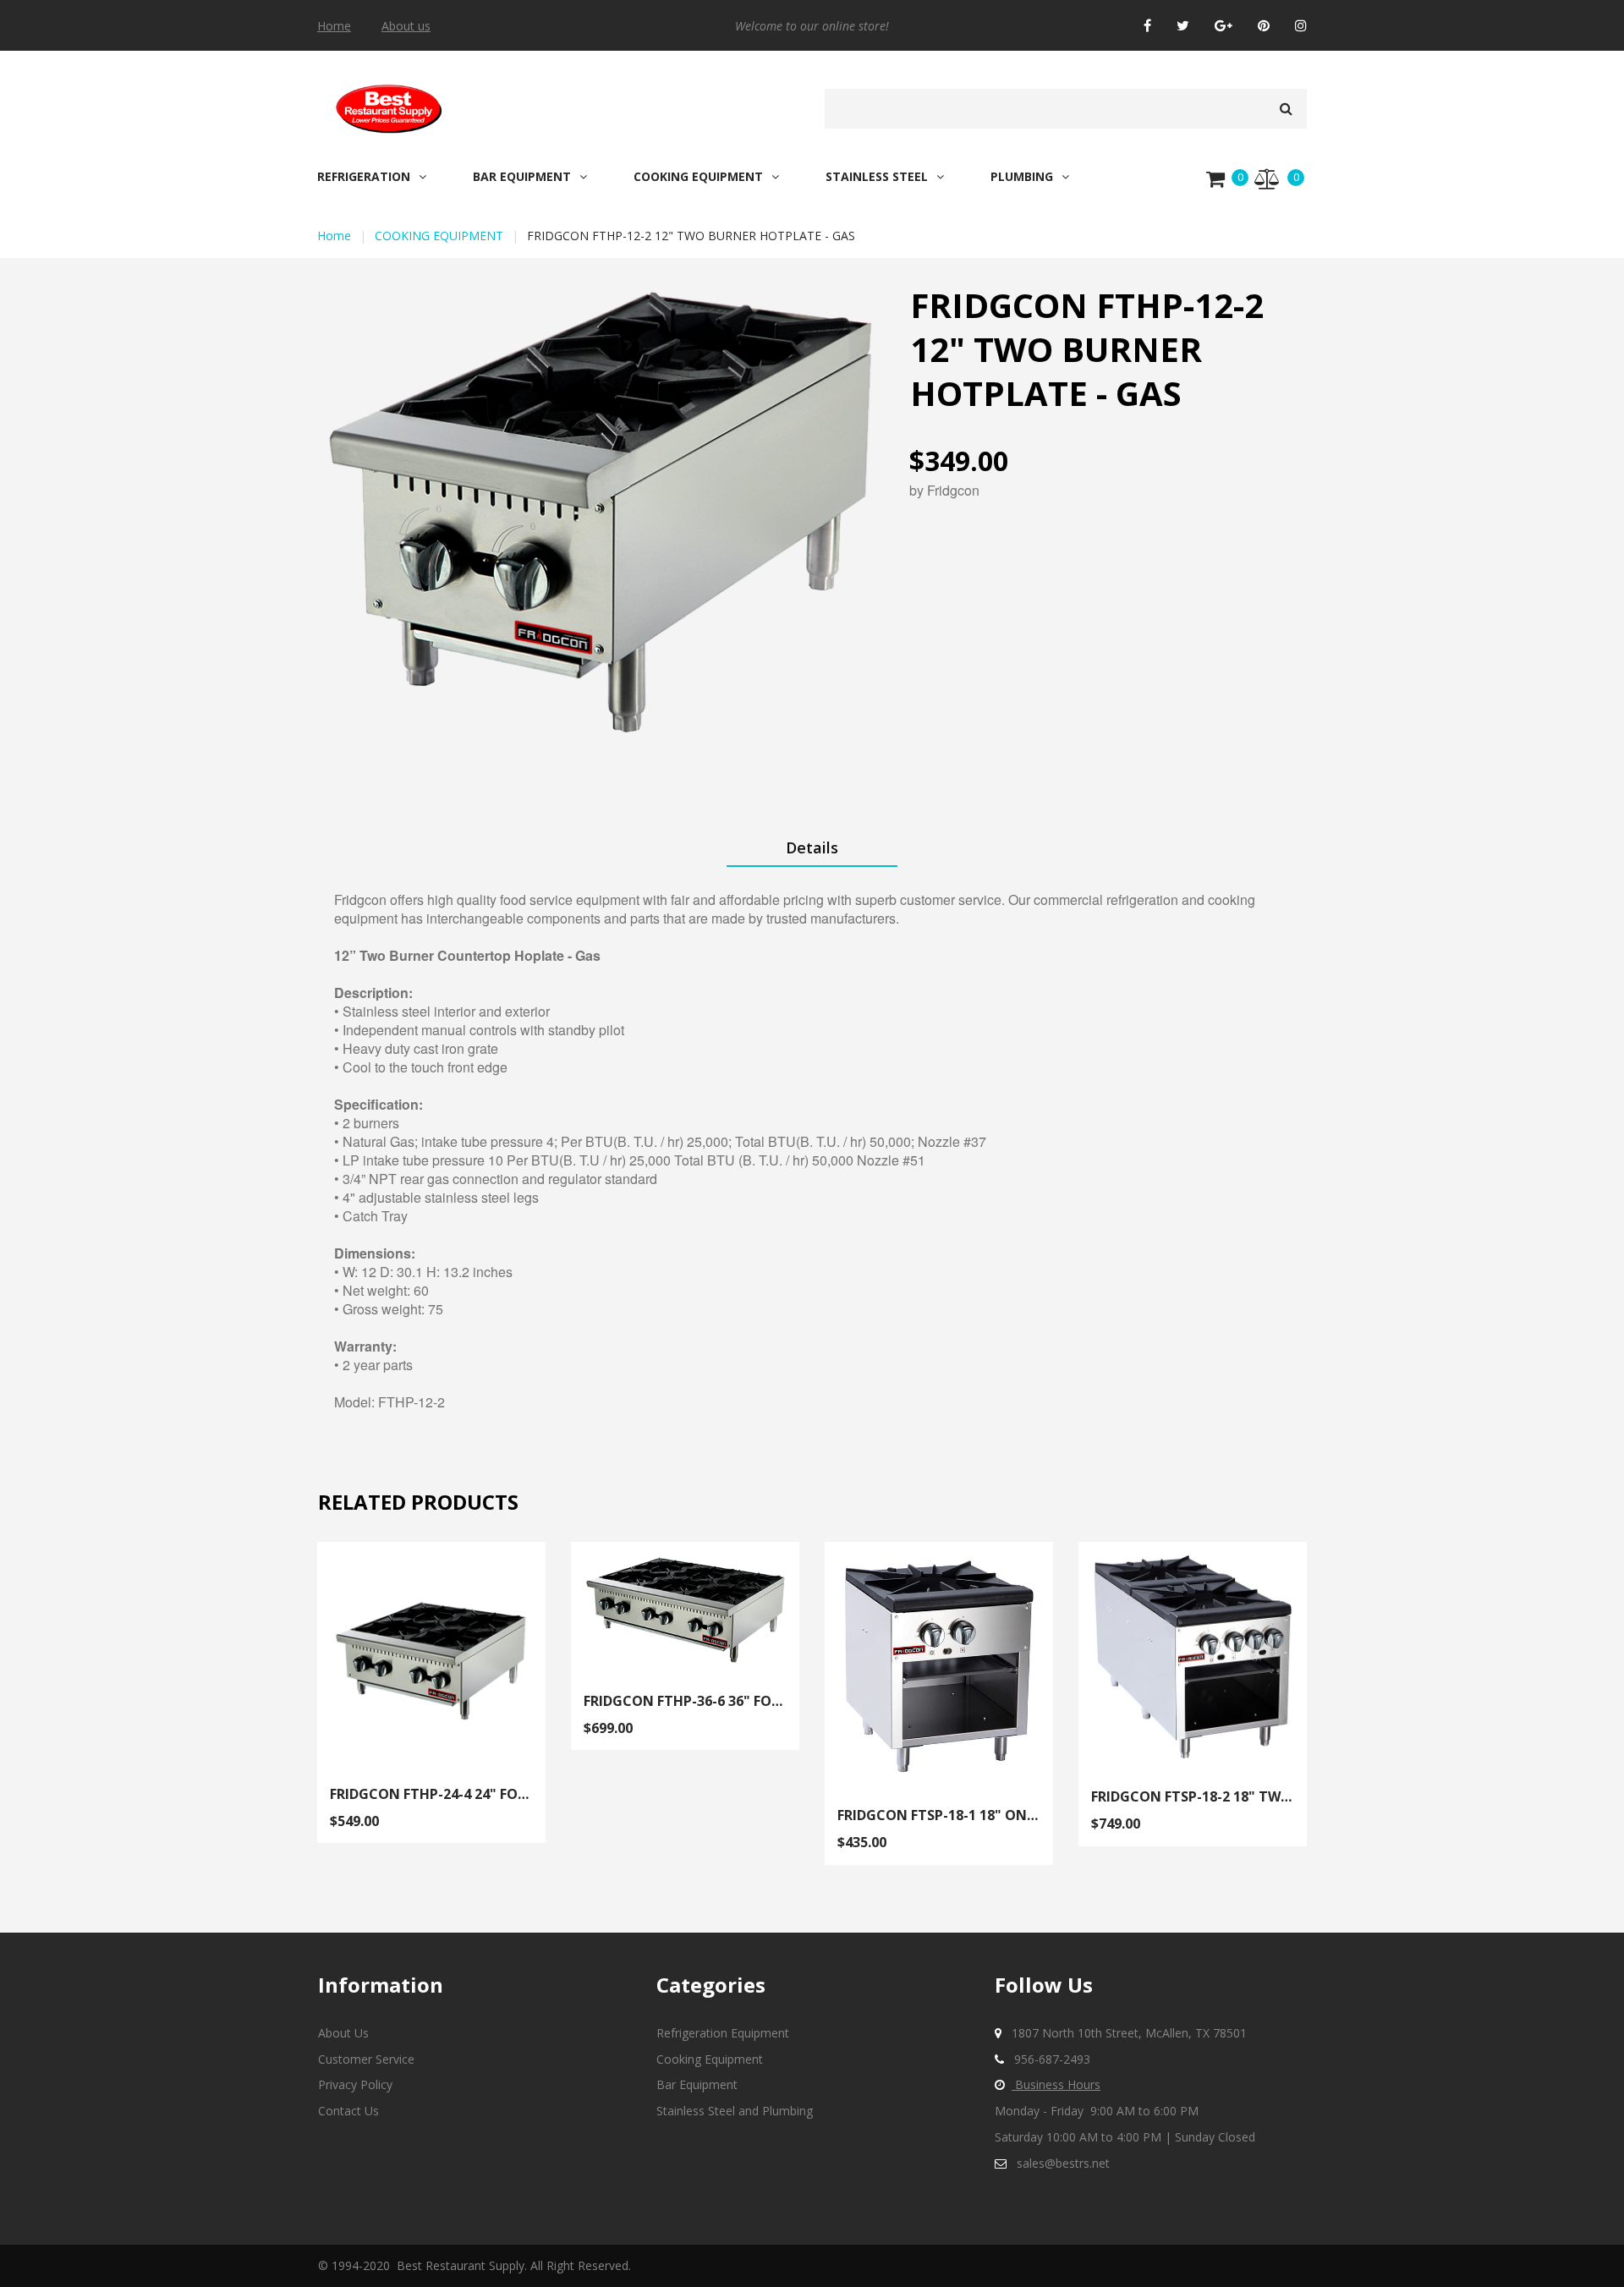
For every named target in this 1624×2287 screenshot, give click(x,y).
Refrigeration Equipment (723, 2033)
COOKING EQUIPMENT (698, 177)
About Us (343, 2033)
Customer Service (366, 2059)
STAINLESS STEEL (877, 177)
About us (406, 26)
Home (334, 26)
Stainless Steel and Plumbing (735, 2111)
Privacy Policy (355, 2084)
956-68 (1033, 2059)
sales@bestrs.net (1063, 2163)
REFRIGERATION (364, 177)
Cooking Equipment (710, 2059)
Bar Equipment (697, 2084)
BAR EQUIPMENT (522, 177)
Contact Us (348, 2111)
